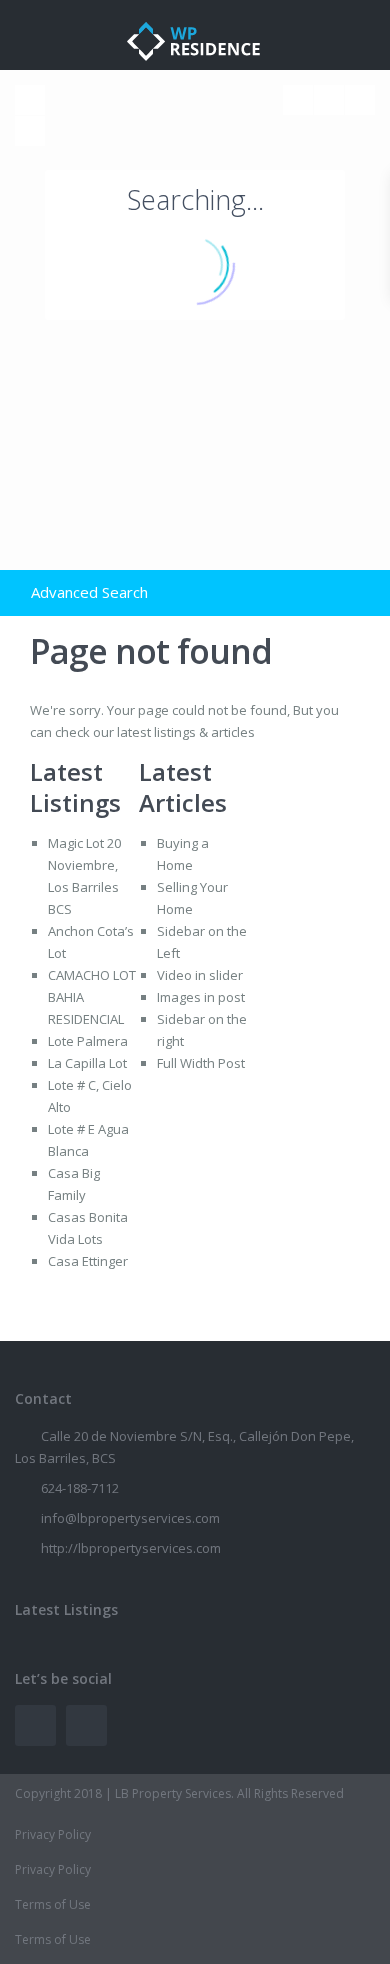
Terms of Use (53, 1904)
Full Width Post (201, 1063)
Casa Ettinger (88, 1261)
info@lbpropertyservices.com (130, 1518)
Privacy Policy (53, 1834)
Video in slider (200, 975)
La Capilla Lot (87, 1063)
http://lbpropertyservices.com (131, 1548)
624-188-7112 (80, 1488)
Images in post (201, 997)
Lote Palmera (88, 1041)
